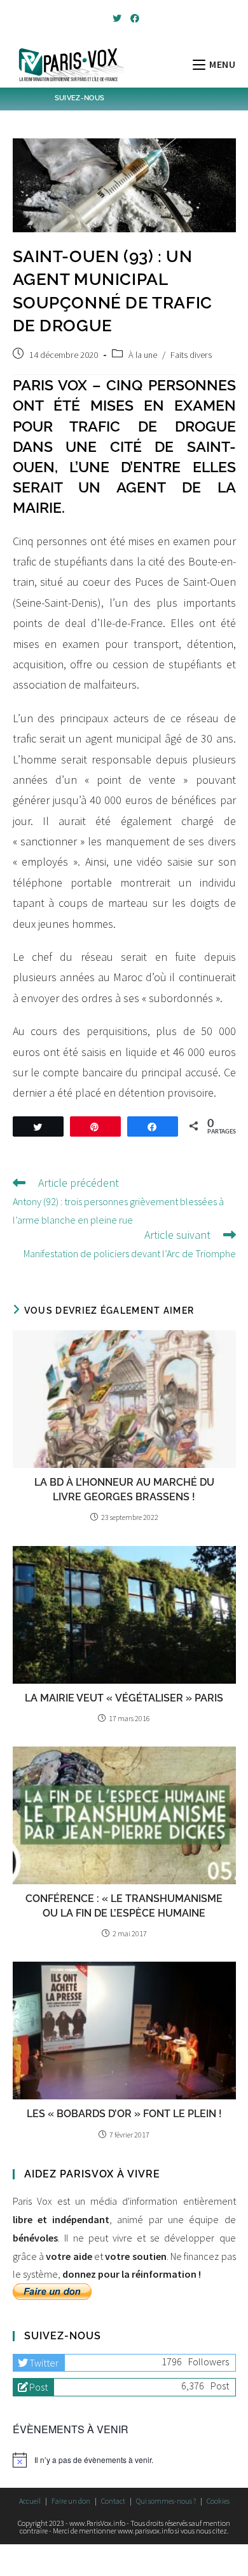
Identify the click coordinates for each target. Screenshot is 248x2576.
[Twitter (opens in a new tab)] (117, 18)
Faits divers (191, 355)
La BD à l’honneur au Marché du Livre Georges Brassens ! (124, 1489)
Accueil (30, 2501)
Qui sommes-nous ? (166, 2501)
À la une (143, 355)
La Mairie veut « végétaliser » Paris (124, 1698)
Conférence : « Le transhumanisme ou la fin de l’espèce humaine (124, 1906)
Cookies (218, 2501)
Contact (113, 2501)
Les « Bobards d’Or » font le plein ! (124, 2114)
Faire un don (71, 2501)
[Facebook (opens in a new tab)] (133, 18)
